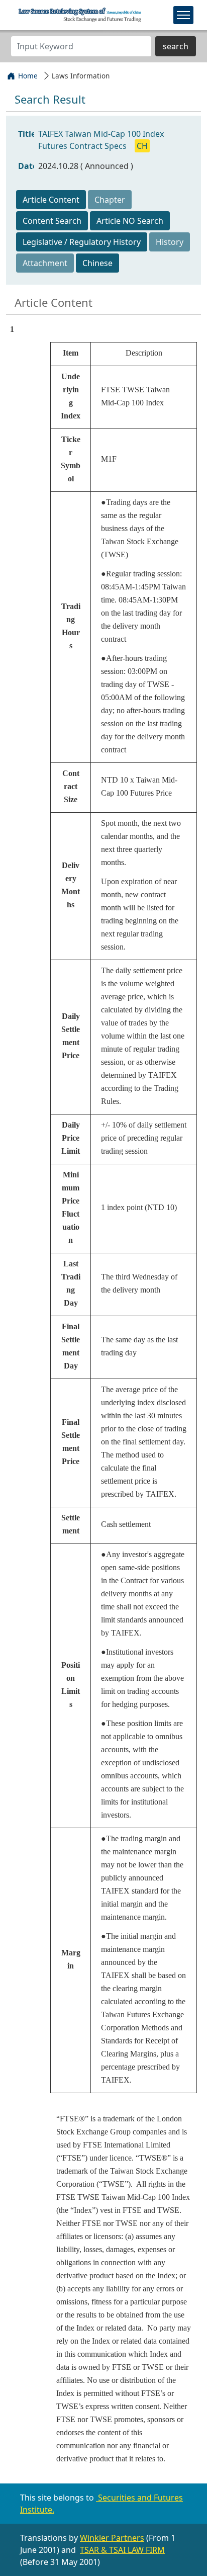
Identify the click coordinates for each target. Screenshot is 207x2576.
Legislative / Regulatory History (82, 242)
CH (142, 146)
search (176, 46)
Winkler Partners (112, 2538)
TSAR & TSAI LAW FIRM (122, 2550)
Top (191, 2555)
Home (28, 76)
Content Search (52, 221)
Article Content (51, 200)
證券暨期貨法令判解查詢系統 (80, 15)
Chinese (97, 263)
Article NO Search (130, 221)
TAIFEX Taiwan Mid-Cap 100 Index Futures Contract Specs (101, 140)
